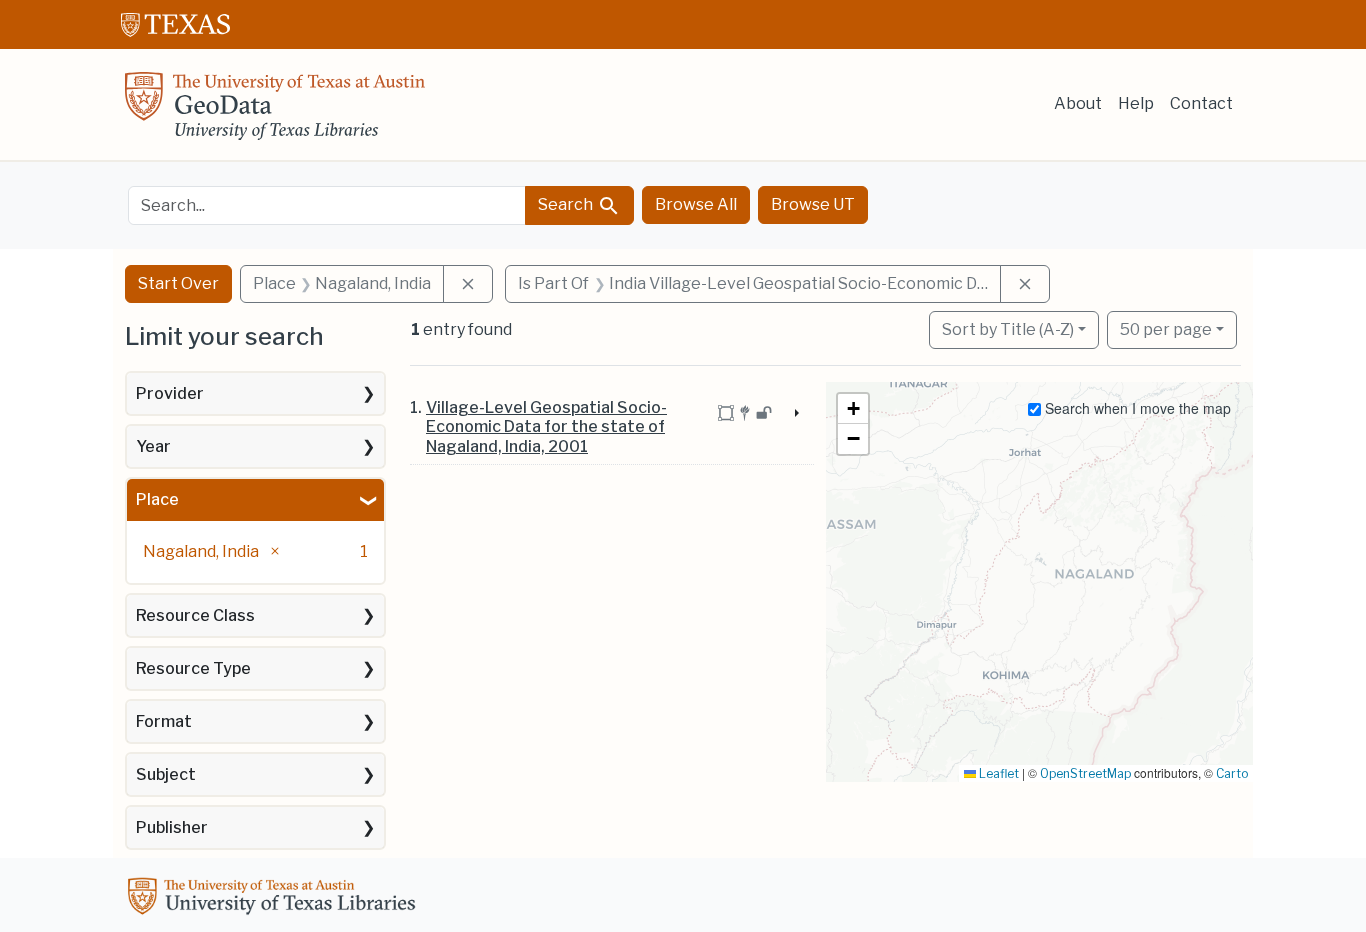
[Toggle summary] (794, 414)
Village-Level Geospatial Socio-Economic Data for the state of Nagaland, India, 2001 (546, 426)
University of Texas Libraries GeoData (275, 112)
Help (1136, 103)
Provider (170, 393)
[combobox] (327, 205)
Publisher (172, 827)
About (1078, 103)
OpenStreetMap (1085, 773)
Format (164, 721)
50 (1166, 329)
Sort (1008, 329)
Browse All (696, 204)
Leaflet (997, 773)
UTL (275, 899)
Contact (1201, 103)
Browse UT (813, 204)
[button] (853, 409)
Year (153, 446)
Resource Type (193, 668)
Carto (1232, 773)
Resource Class (195, 615)
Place (157, 499)
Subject (166, 774)
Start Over (178, 283)
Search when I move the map (1136, 408)
